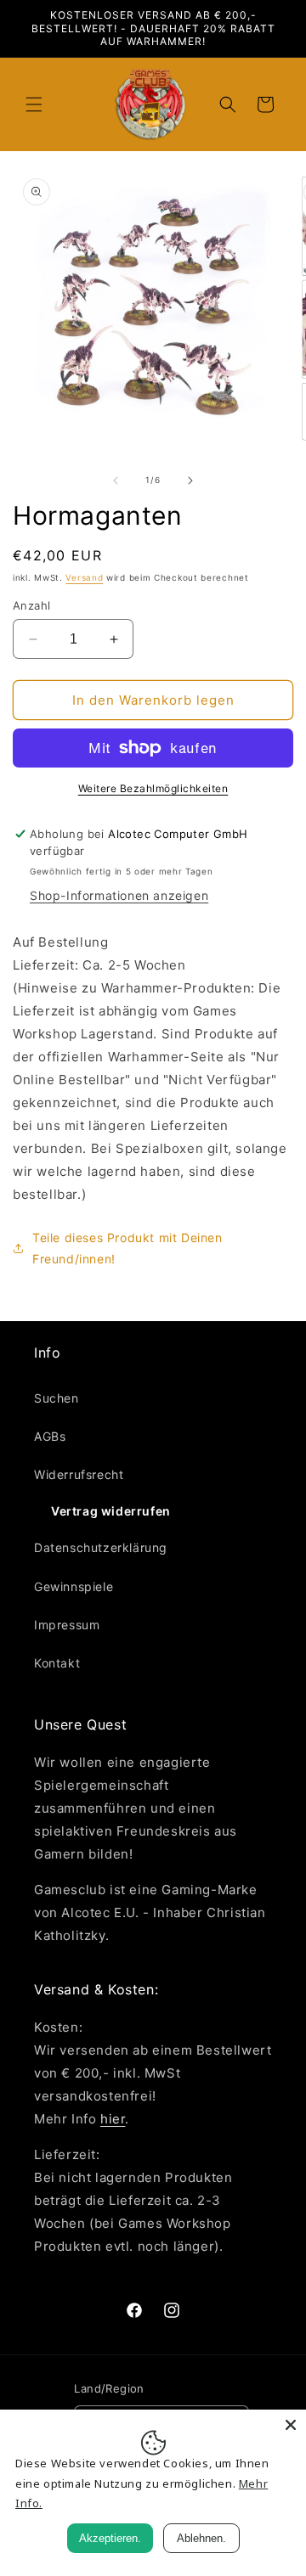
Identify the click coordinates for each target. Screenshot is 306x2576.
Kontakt (57, 1663)
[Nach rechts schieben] (190, 481)
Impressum (67, 1625)
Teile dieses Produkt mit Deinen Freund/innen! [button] (127, 1248)
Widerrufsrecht (79, 1474)
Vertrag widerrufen (111, 1511)
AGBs (50, 1436)
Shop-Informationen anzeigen (119, 895)
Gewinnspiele (74, 1586)
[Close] (291, 2425)
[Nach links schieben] (116, 481)
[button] (34, 104)
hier (113, 2119)
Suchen (57, 1398)
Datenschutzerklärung (101, 1547)
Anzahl (31, 605)
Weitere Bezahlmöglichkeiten (153, 788)
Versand (84, 577)
